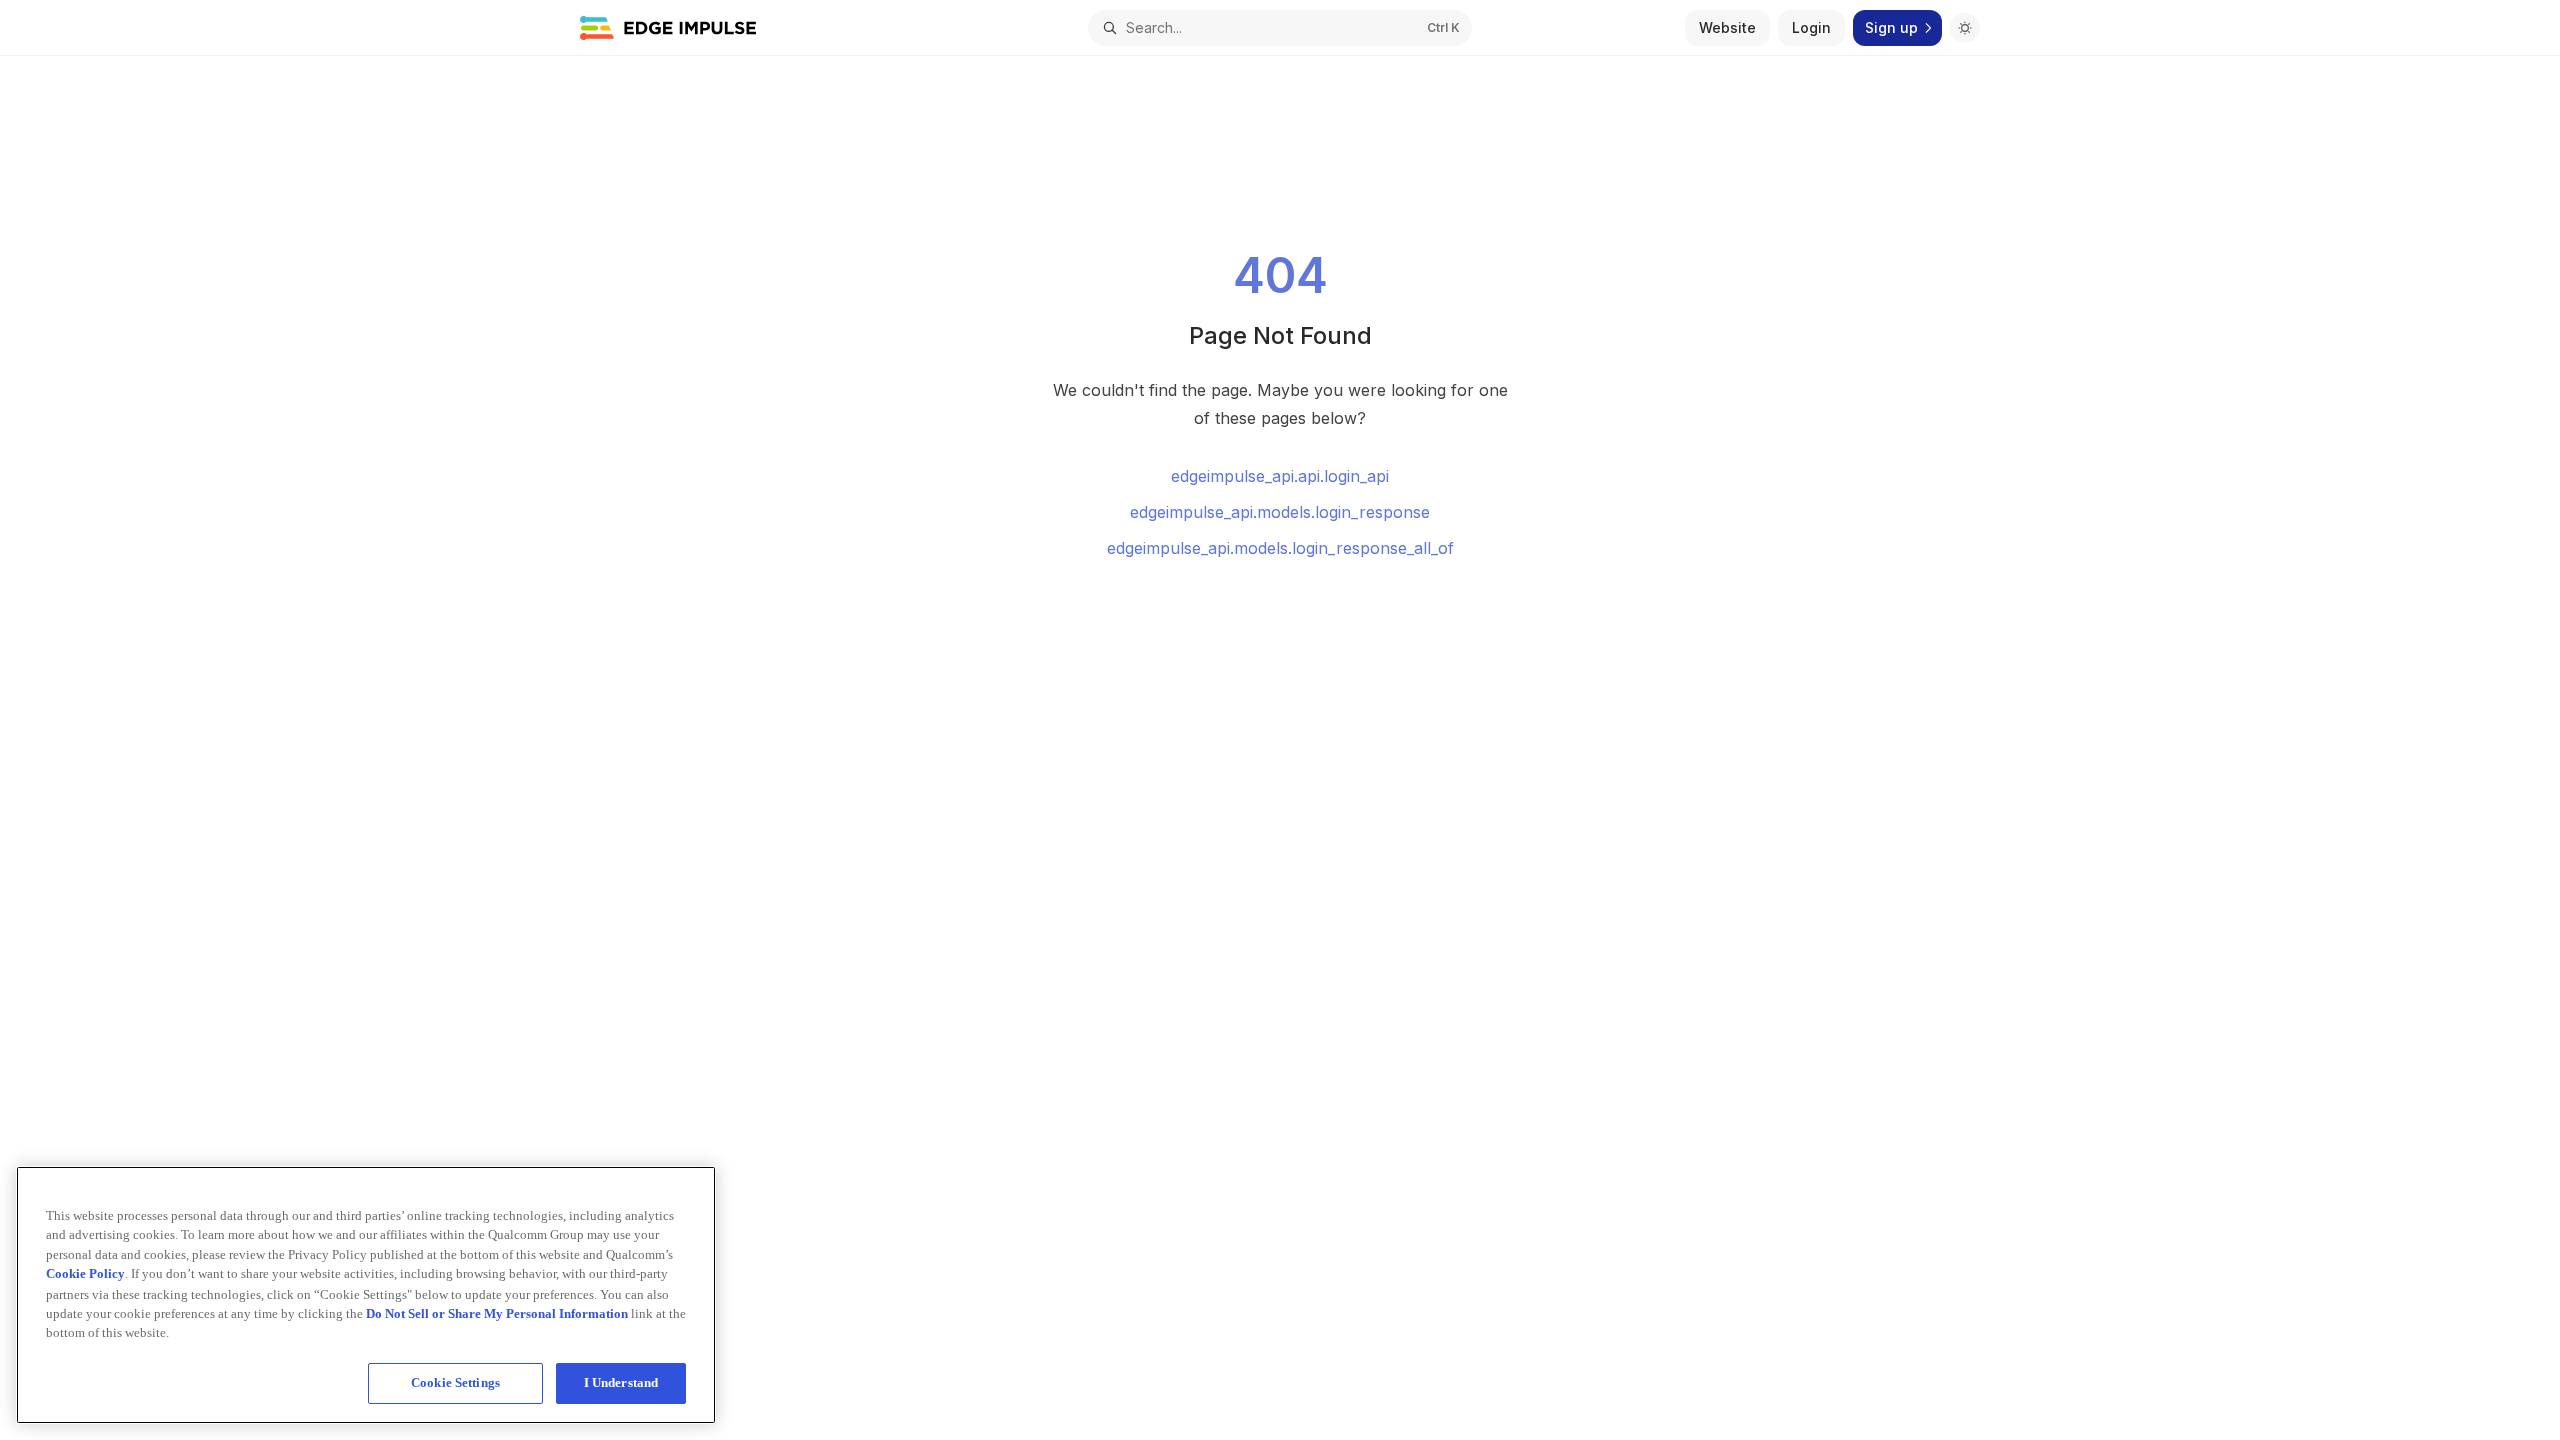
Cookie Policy (85, 1273)
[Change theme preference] (1965, 28)
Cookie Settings (455, 1382)
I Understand (621, 1382)
